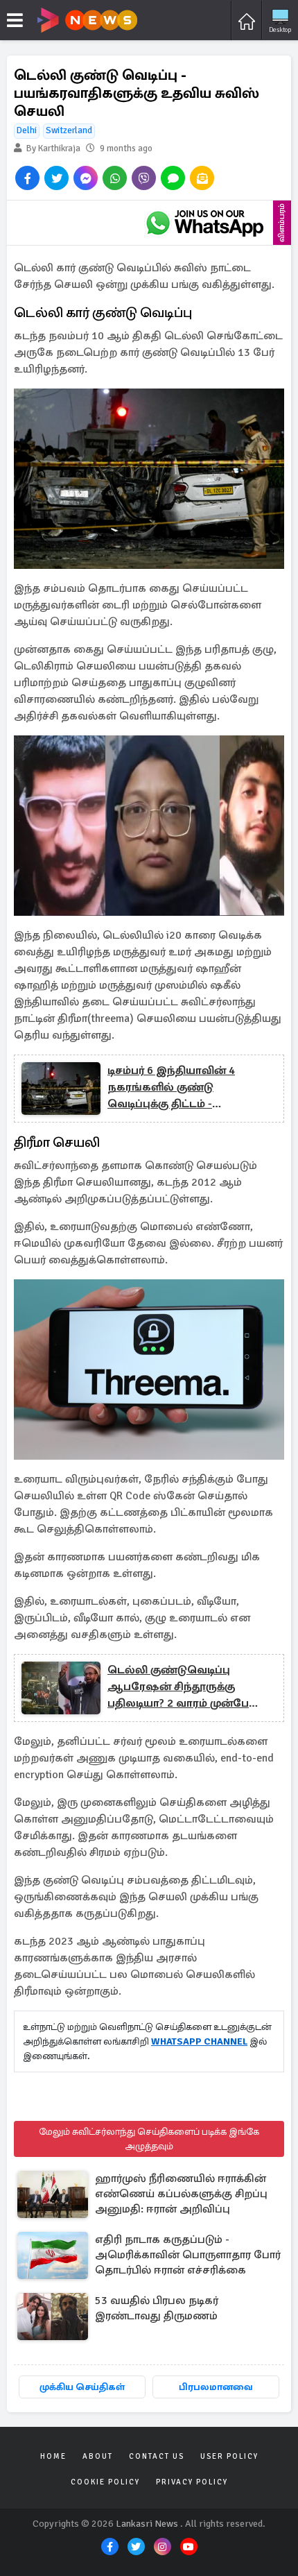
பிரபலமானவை (216, 2387)
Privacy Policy (192, 2482)
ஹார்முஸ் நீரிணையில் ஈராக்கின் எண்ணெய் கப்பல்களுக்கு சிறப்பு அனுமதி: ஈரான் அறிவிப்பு (181, 2194)
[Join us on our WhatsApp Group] (204, 223)
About (98, 2456)
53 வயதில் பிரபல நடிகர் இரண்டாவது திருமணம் (157, 2308)
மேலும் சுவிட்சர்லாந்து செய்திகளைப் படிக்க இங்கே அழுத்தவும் (149, 2139)
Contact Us (157, 2456)
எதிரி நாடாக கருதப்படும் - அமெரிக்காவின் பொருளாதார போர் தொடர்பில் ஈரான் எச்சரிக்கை (188, 2255)
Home (53, 2456)
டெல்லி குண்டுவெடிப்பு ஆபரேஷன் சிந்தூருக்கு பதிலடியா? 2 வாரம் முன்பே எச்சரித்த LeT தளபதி (178, 1687)
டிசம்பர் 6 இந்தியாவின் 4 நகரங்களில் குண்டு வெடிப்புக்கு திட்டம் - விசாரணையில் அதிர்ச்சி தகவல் (174, 1088)
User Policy (229, 2456)
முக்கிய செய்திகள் (82, 2387)
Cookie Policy (105, 2482)
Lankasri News (147, 2524)
